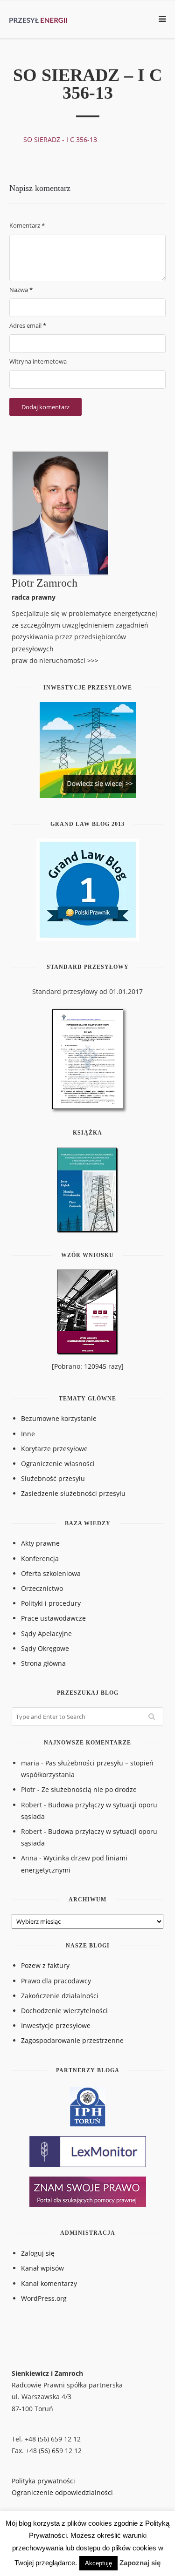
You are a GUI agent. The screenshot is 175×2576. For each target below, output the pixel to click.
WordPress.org (44, 2298)
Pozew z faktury (45, 1965)
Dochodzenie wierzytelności (64, 2011)
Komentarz (27, 225)
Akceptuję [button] (98, 2563)
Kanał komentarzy (49, 2283)
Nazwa (21, 290)
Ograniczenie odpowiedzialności (62, 2492)
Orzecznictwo (42, 1588)
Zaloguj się (38, 2253)
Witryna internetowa (38, 361)
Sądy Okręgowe (45, 1648)
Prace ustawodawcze (53, 1618)
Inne (28, 1434)
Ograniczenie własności (58, 1464)
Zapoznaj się (140, 2563)
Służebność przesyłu (53, 1478)
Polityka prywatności (43, 2481)
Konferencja (40, 1558)
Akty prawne (40, 1543)
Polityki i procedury (51, 1603)
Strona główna (43, 1663)
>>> (93, 660)
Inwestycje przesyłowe (56, 2025)
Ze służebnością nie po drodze (89, 1789)
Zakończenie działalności (60, 1996)
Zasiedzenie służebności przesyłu (73, 1493)
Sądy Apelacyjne (46, 1633)
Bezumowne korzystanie (59, 1418)
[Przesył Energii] (42, 19)
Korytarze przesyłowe (54, 1449)
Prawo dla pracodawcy (56, 1981)
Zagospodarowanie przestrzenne (72, 2040)
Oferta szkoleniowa (51, 1573)
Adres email (28, 325)
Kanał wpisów (42, 2268)
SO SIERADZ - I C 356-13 (60, 139)
